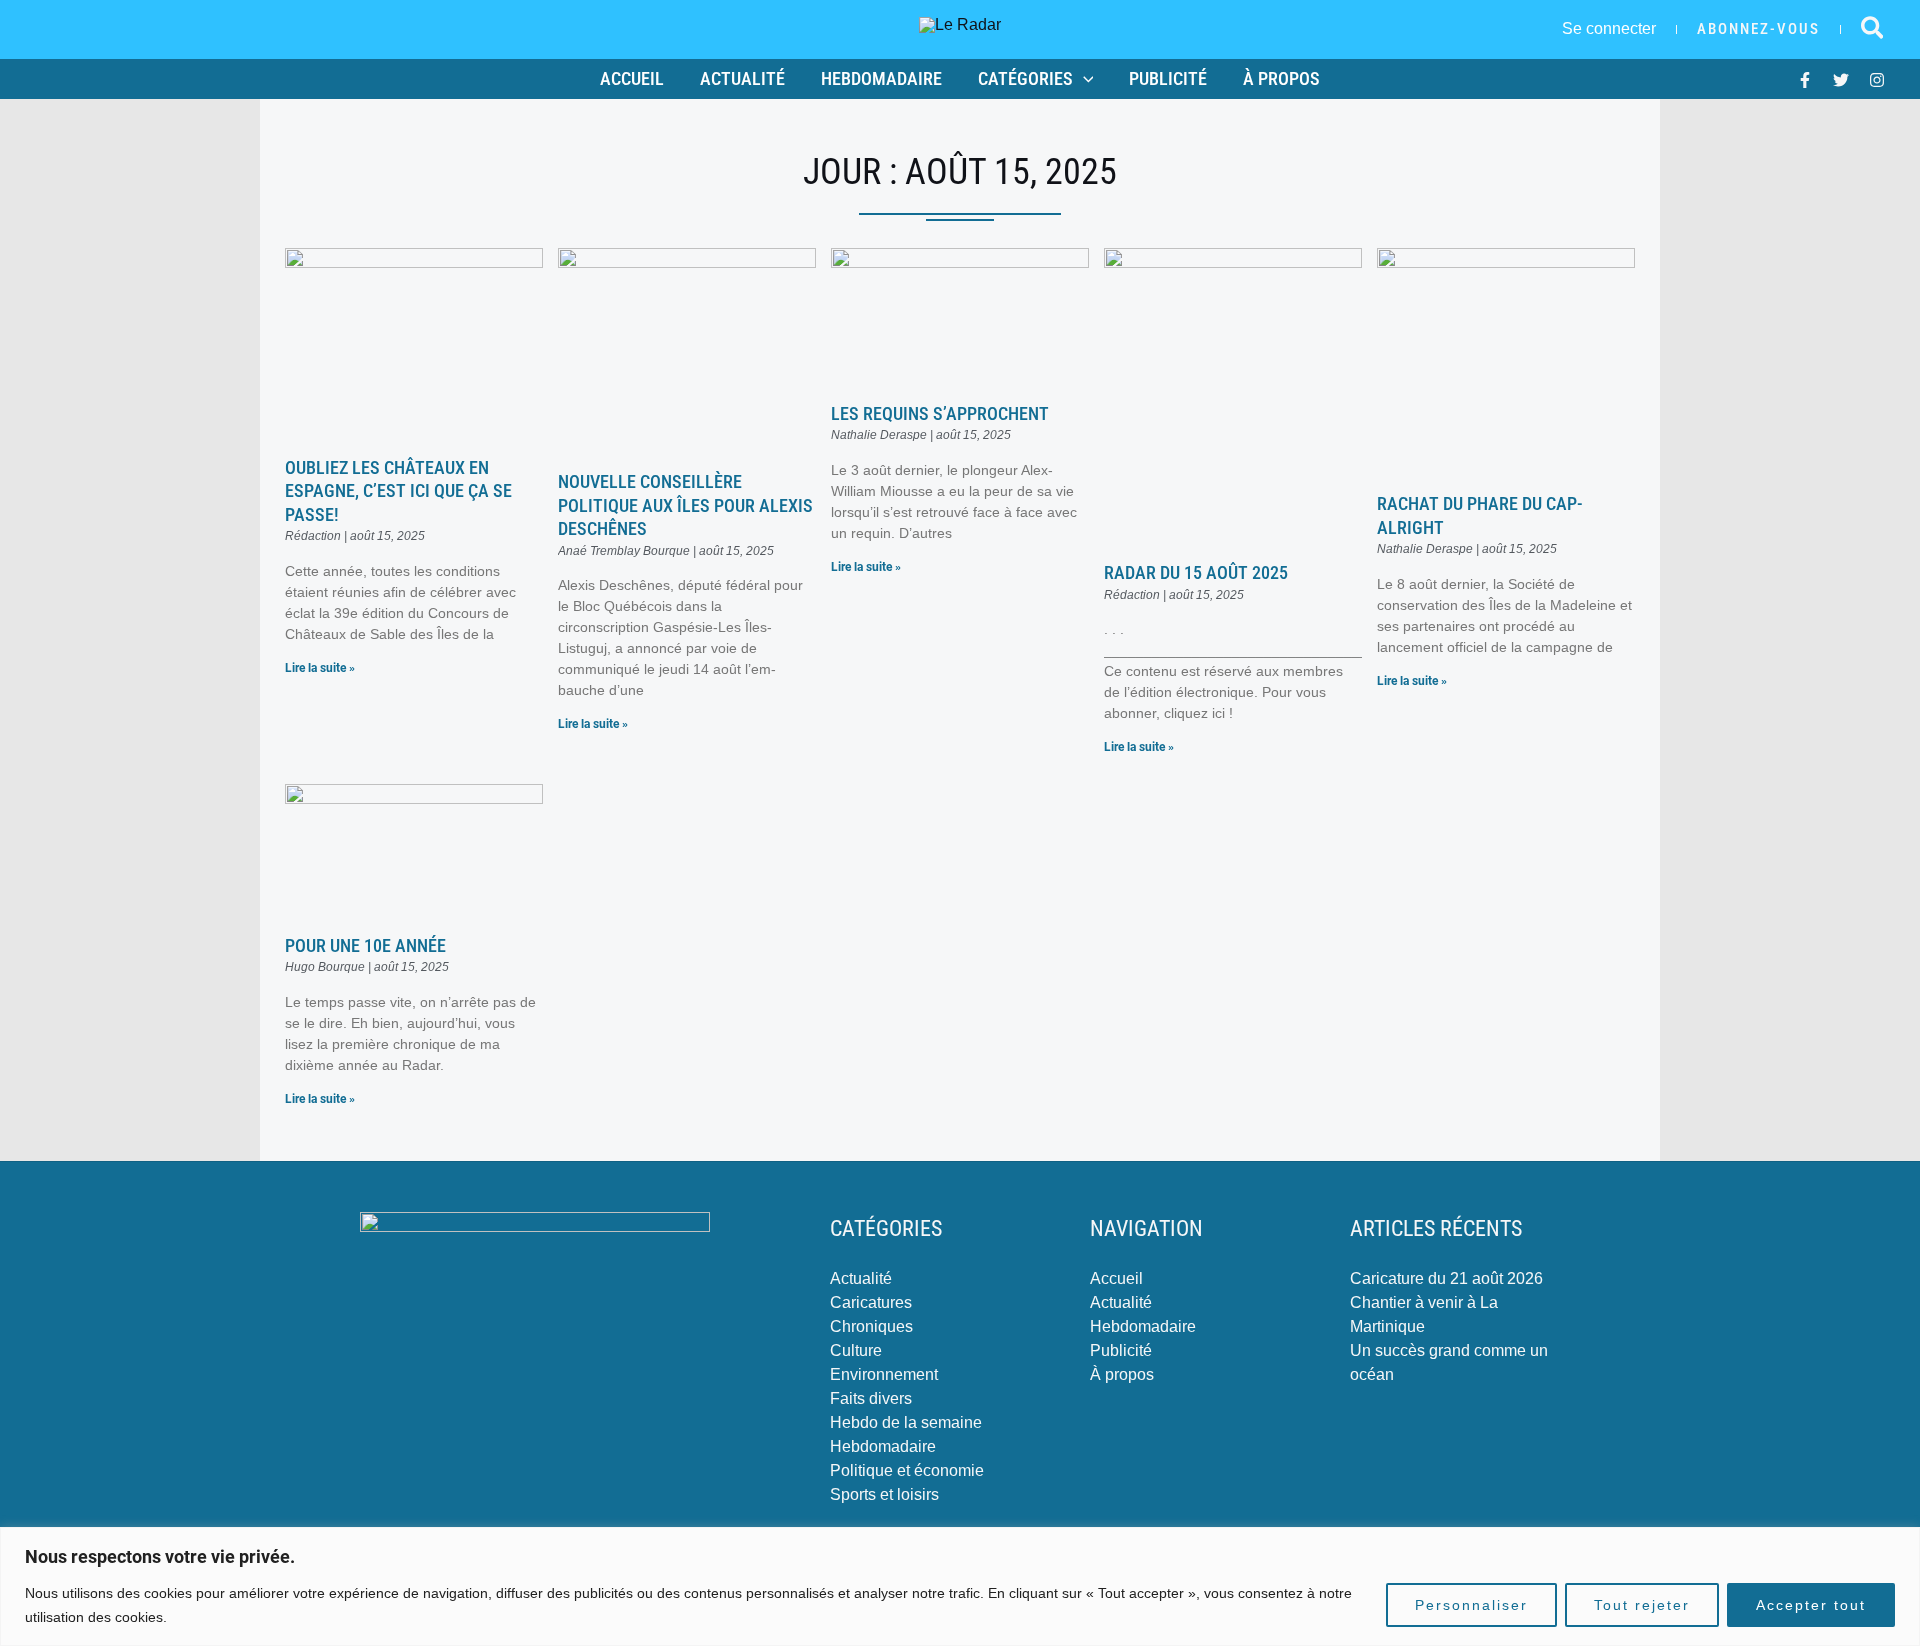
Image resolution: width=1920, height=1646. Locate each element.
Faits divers (871, 1398)
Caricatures (871, 1302)
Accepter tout (1811, 1605)
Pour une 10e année (365, 945)
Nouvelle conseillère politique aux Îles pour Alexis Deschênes (685, 505)
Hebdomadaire (881, 78)
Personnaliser (1471, 1605)
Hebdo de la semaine (906, 1422)
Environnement (884, 1374)
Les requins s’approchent (940, 413)
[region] (960, 1586)
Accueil (632, 78)
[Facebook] (1805, 80)
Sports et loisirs (884, 1494)
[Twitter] (1841, 80)
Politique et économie (907, 1470)
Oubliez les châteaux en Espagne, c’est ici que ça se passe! (398, 491)
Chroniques (871, 1326)
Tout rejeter (1642, 1605)
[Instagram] (1877, 80)
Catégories (1025, 78)
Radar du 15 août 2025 (1196, 572)
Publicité (1168, 78)
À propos (1281, 78)
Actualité (742, 78)
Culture (856, 1350)
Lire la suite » (320, 668)
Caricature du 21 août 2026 (1446, 1278)
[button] (1758, 29)
